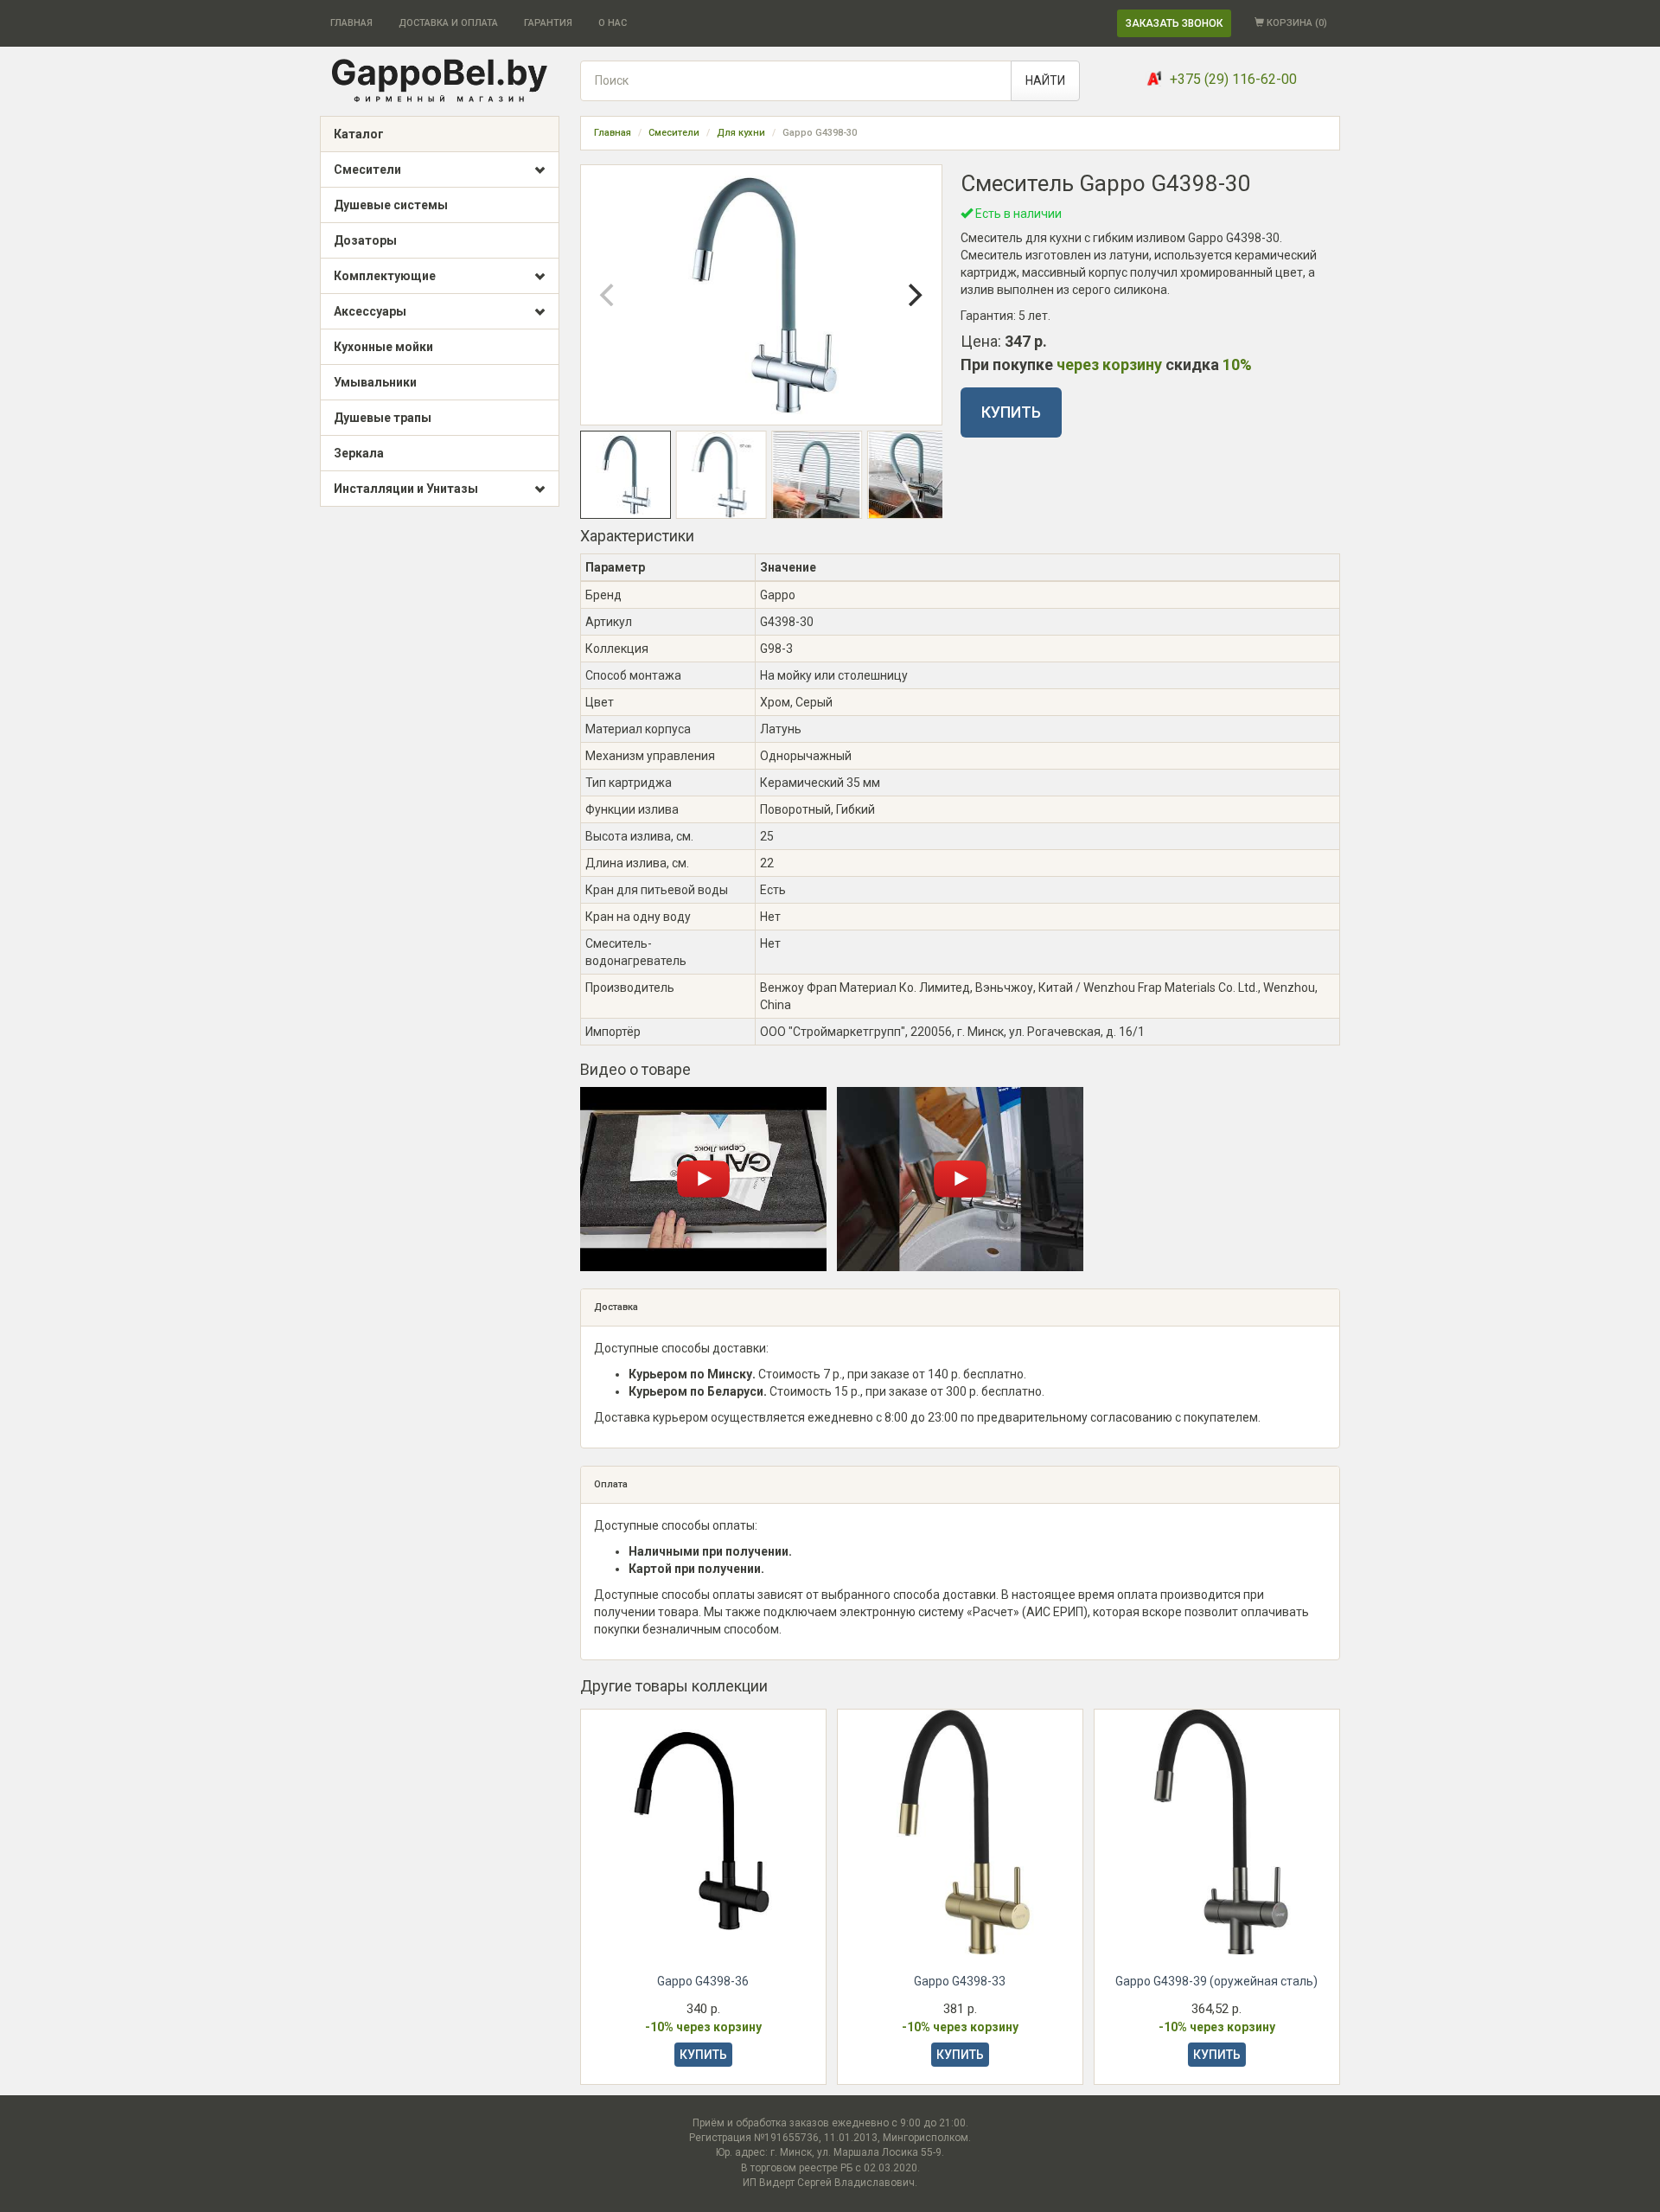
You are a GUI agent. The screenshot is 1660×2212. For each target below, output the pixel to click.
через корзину (1109, 364)
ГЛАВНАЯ (351, 23)
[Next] (914, 295)
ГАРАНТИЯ (548, 23)
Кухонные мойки (383, 347)
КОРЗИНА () (1296, 23)
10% (1237, 364)
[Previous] (609, 295)
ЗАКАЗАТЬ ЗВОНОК (1174, 23)
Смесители (367, 169)
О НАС (613, 23)
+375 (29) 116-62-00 (1233, 79)
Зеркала (359, 453)
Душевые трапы (383, 418)
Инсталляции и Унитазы (406, 489)
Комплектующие (385, 276)
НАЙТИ (1045, 80)
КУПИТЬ (1011, 412)
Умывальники (375, 382)
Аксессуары (370, 311)
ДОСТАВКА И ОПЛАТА (448, 23)
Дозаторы (365, 240)
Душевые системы (391, 205)
